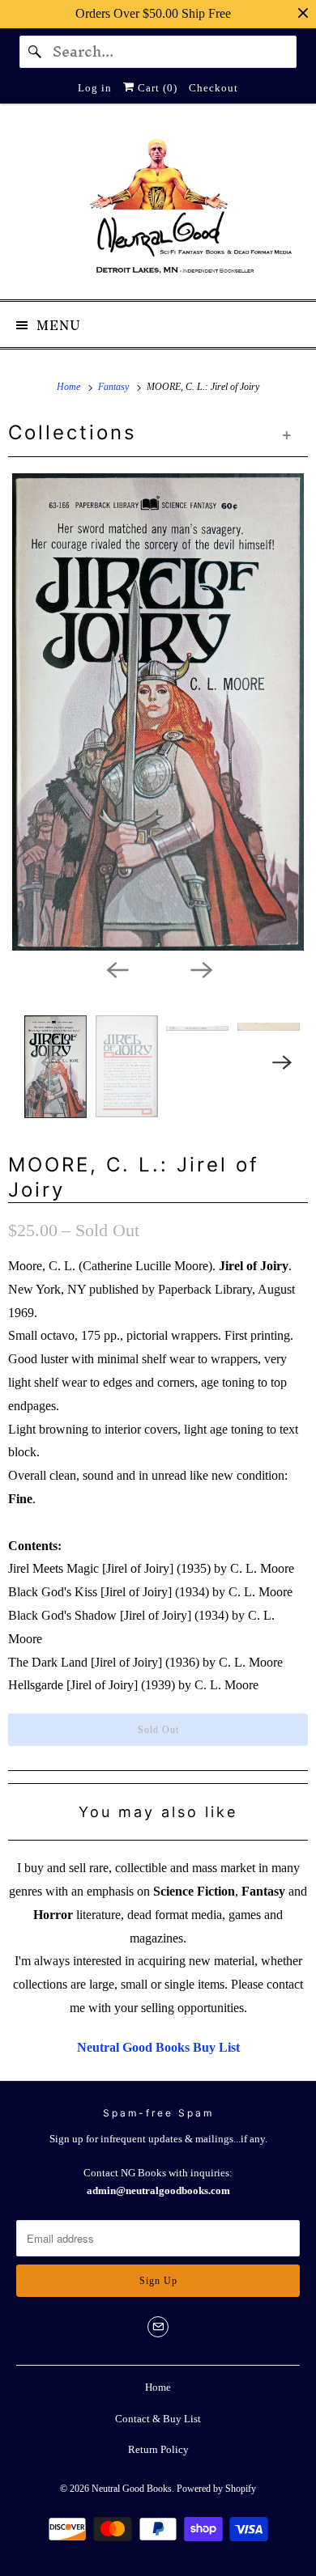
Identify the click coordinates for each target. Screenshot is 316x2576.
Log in (95, 88)
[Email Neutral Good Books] (158, 2327)
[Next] (200, 968)
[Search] (36, 52)
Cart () (156, 88)
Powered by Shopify (216, 2489)
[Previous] (116, 968)
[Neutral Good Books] (158, 208)
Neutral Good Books (132, 2489)
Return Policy (158, 2449)
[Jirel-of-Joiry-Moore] (158, 712)
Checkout (214, 88)
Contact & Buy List (158, 2419)
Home (158, 2387)
